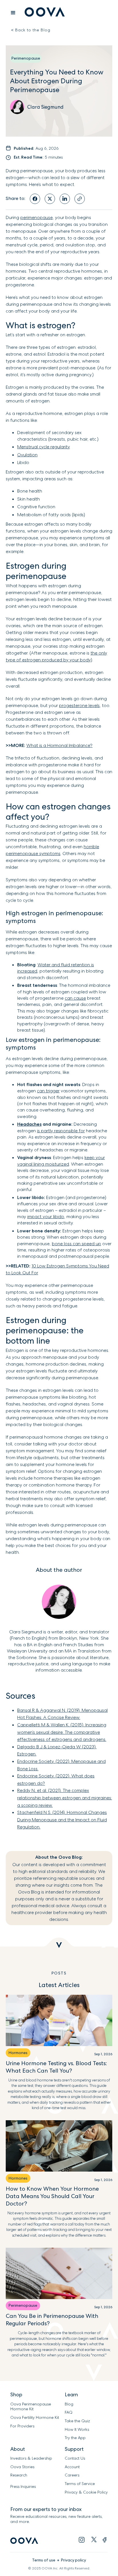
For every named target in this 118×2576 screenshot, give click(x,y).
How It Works (77, 2430)
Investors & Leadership (31, 2458)
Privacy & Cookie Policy (86, 2492)
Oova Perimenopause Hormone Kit (31, 2407)
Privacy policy (73, 2560)
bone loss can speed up (76, 1244)
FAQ (69, 2412)
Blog (69, 2404)
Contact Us (75, 2458)
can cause (75, 998)
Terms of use (44, 2560)
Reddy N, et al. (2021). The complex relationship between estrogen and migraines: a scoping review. (65, 1798)
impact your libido (46, 1217)
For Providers (22, 2426)
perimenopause (37, 217)
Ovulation (27, 455)
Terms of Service (80, 2484)
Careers (72, 2475)
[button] (13, 13)
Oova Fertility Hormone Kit (35, 2418)
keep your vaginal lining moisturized (61, 1161)
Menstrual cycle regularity (44, 447)
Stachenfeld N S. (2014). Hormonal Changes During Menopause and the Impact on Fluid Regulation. (62, 1820)
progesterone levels (79, 705)
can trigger (48, 1091)
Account (72, 2467)
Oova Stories (22, 2467)
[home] (43, 13)
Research (19, 2475)
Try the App (75, 2438)
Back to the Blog (31, 30)
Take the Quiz (77, 2421)
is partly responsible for (61, 1131)
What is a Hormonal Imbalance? (59, 745)
